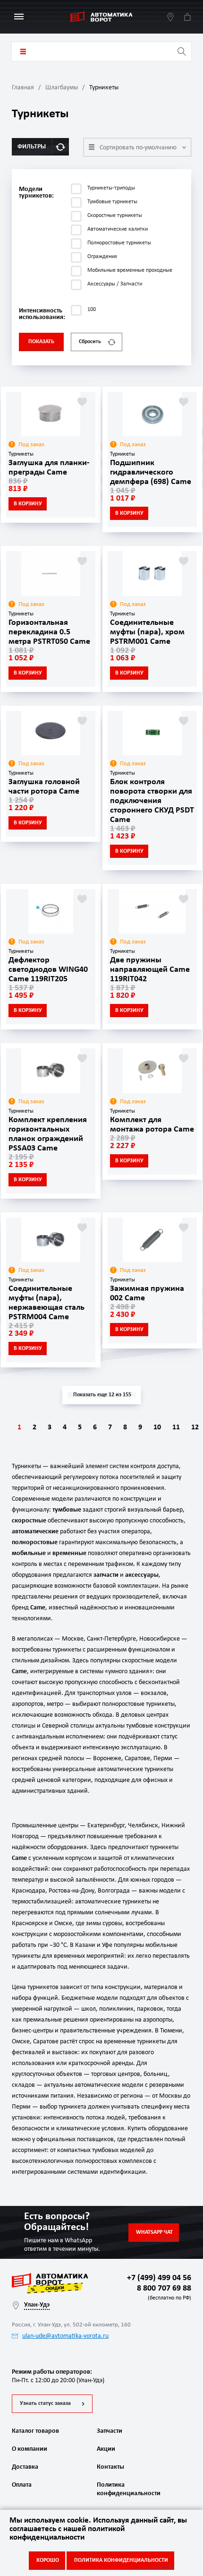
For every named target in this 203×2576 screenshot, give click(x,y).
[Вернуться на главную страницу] (101, 17)
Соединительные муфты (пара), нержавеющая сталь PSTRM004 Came (47, 1303)
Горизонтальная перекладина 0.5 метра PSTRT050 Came (49, 632)
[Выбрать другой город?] (170, 17)
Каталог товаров (23, 52)
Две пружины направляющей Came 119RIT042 (150, 970)
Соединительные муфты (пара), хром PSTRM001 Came (147, 632)
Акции (106, 2449)
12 (195, 1427)
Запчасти (110, 2431)
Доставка (25, 2467)
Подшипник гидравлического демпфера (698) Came (151, 472)
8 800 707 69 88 (162, 2292)
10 (157, 1427)
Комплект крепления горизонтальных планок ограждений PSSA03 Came (48, 1134)
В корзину (28, 504)
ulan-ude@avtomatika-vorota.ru (65, 2336)
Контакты (110, 2467)
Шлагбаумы (62, 88)
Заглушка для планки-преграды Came (49, 468)
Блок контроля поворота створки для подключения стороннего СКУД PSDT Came (152, 801)
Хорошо (48, 2560)
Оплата (22, 2485)
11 (176, 1427)
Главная (23, 88)
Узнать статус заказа (45, 2403)
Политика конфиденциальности (127, 2489)
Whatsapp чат (154, 2232)
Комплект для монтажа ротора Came (152, 1125)
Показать (41, 342)
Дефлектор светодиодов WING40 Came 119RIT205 (48, 970)
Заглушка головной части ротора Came (44, 787)
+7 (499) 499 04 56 (159, 2278)
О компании (30, 2449)
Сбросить (90, 342)
